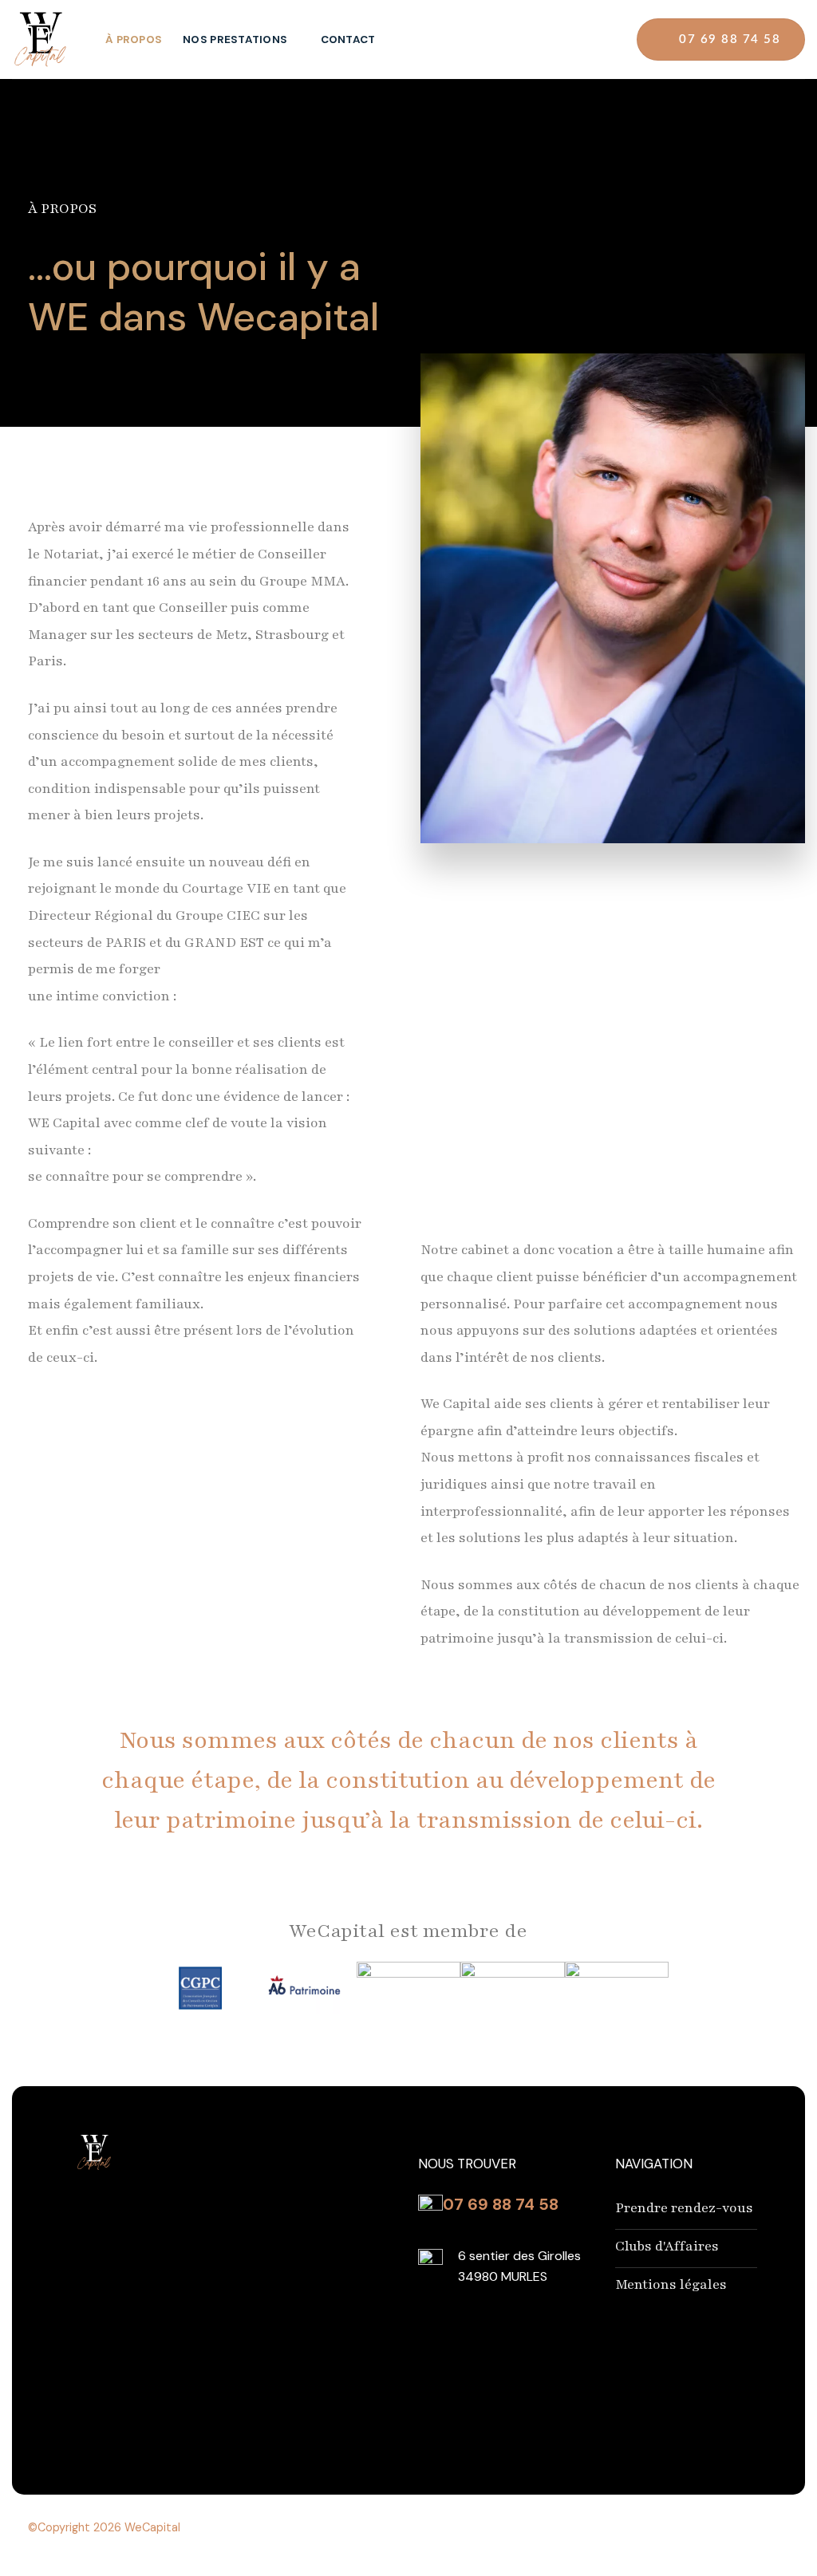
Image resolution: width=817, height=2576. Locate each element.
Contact (348, 39)
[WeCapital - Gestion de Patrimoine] (47, 39)
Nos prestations (235, 39)
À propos (134, 39)
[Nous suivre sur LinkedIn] (603, 39)
